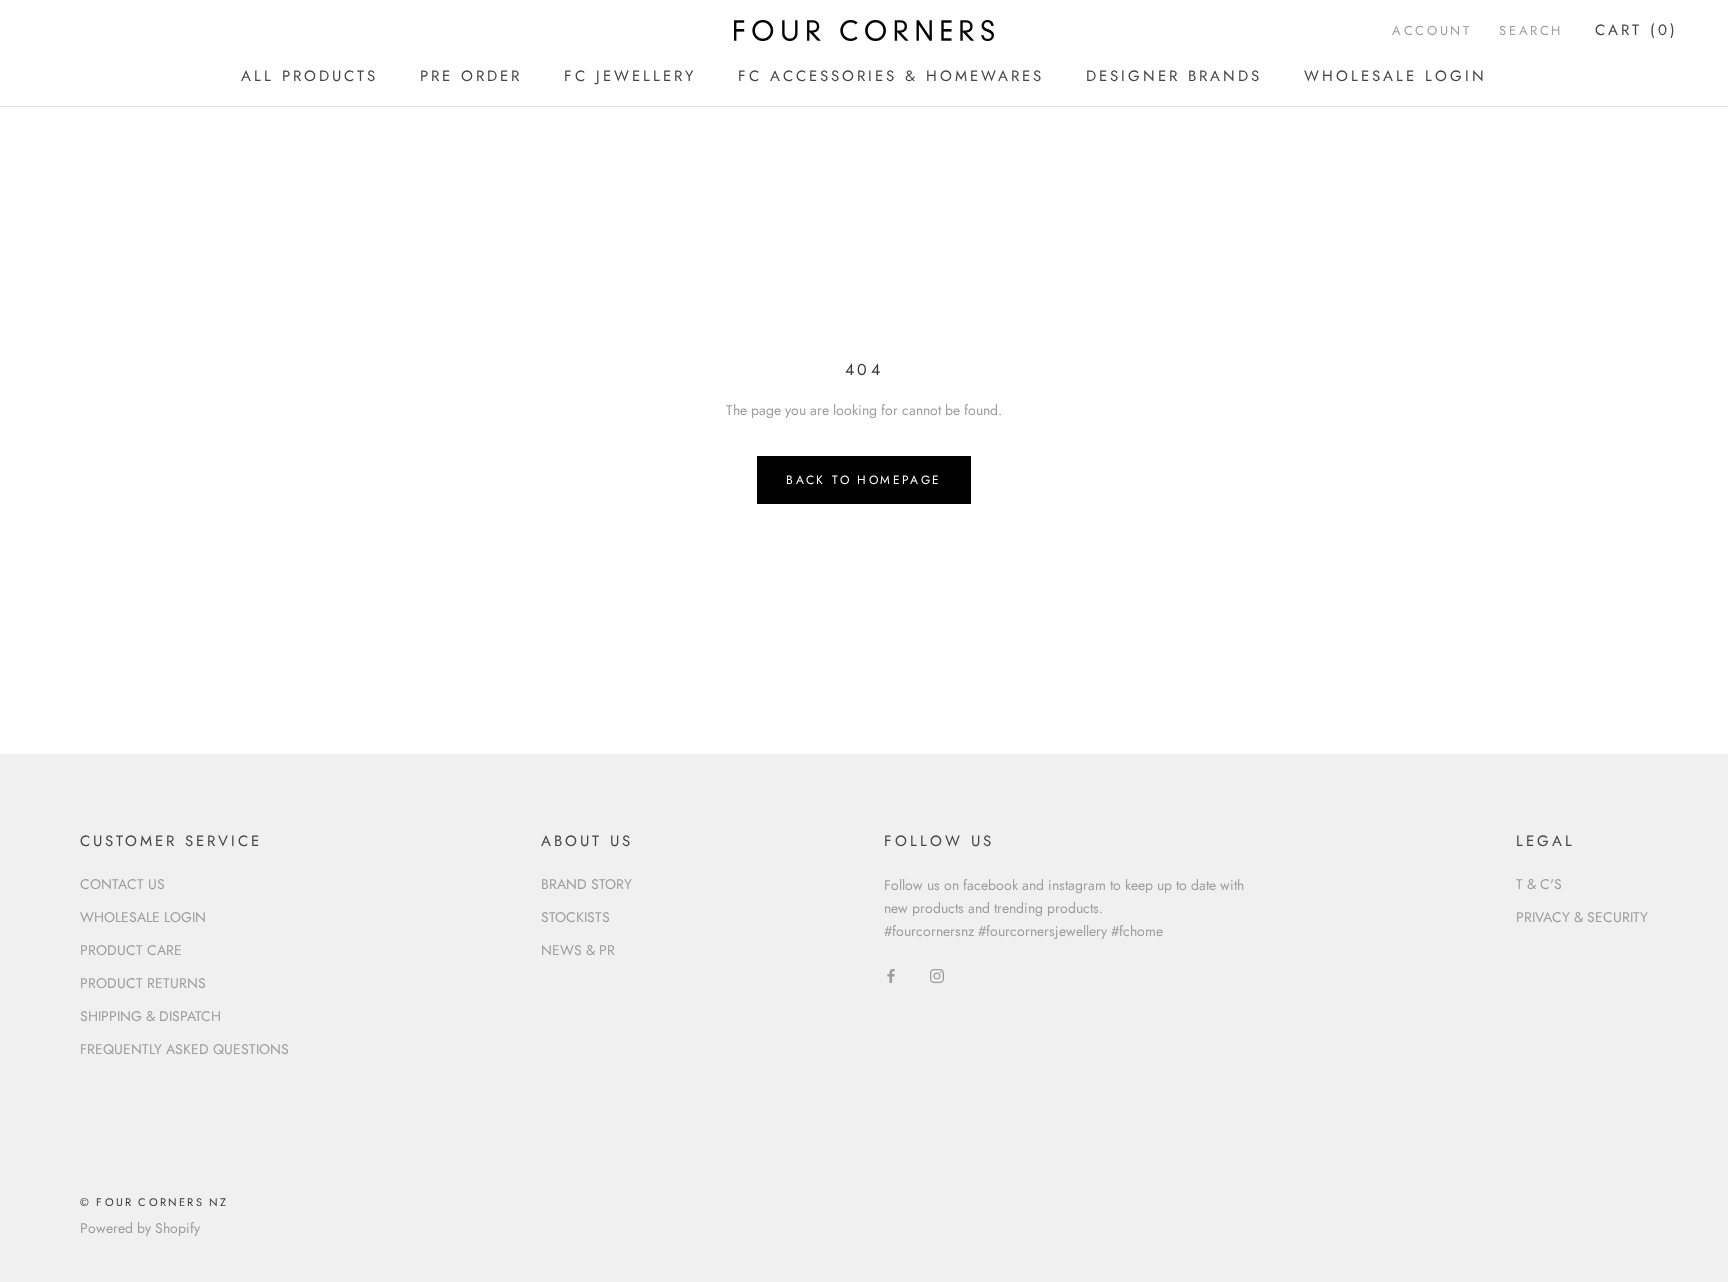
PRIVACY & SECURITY (1582, 917)
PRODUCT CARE (131, 950)
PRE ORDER (471, 76)
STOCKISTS (575, 917)
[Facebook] (891, 974)
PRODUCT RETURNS (143, 983)
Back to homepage (863, 480)
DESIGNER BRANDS (1174, 76)
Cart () (1636, 30)
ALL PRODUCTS (309, 76)
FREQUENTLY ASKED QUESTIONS (184, 1049)
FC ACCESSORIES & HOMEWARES (891, 76)
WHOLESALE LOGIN (1395, 76)
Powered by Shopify (140, 1228)
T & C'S (1539, 884)
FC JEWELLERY (630, 76)
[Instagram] (937, 974)
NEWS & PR (578, 950)
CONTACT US (122, 884)
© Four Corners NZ (154, 1202)
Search (1531, 30)
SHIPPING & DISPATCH (150, 1016)
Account (1431, 30)
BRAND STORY (586, 884)
